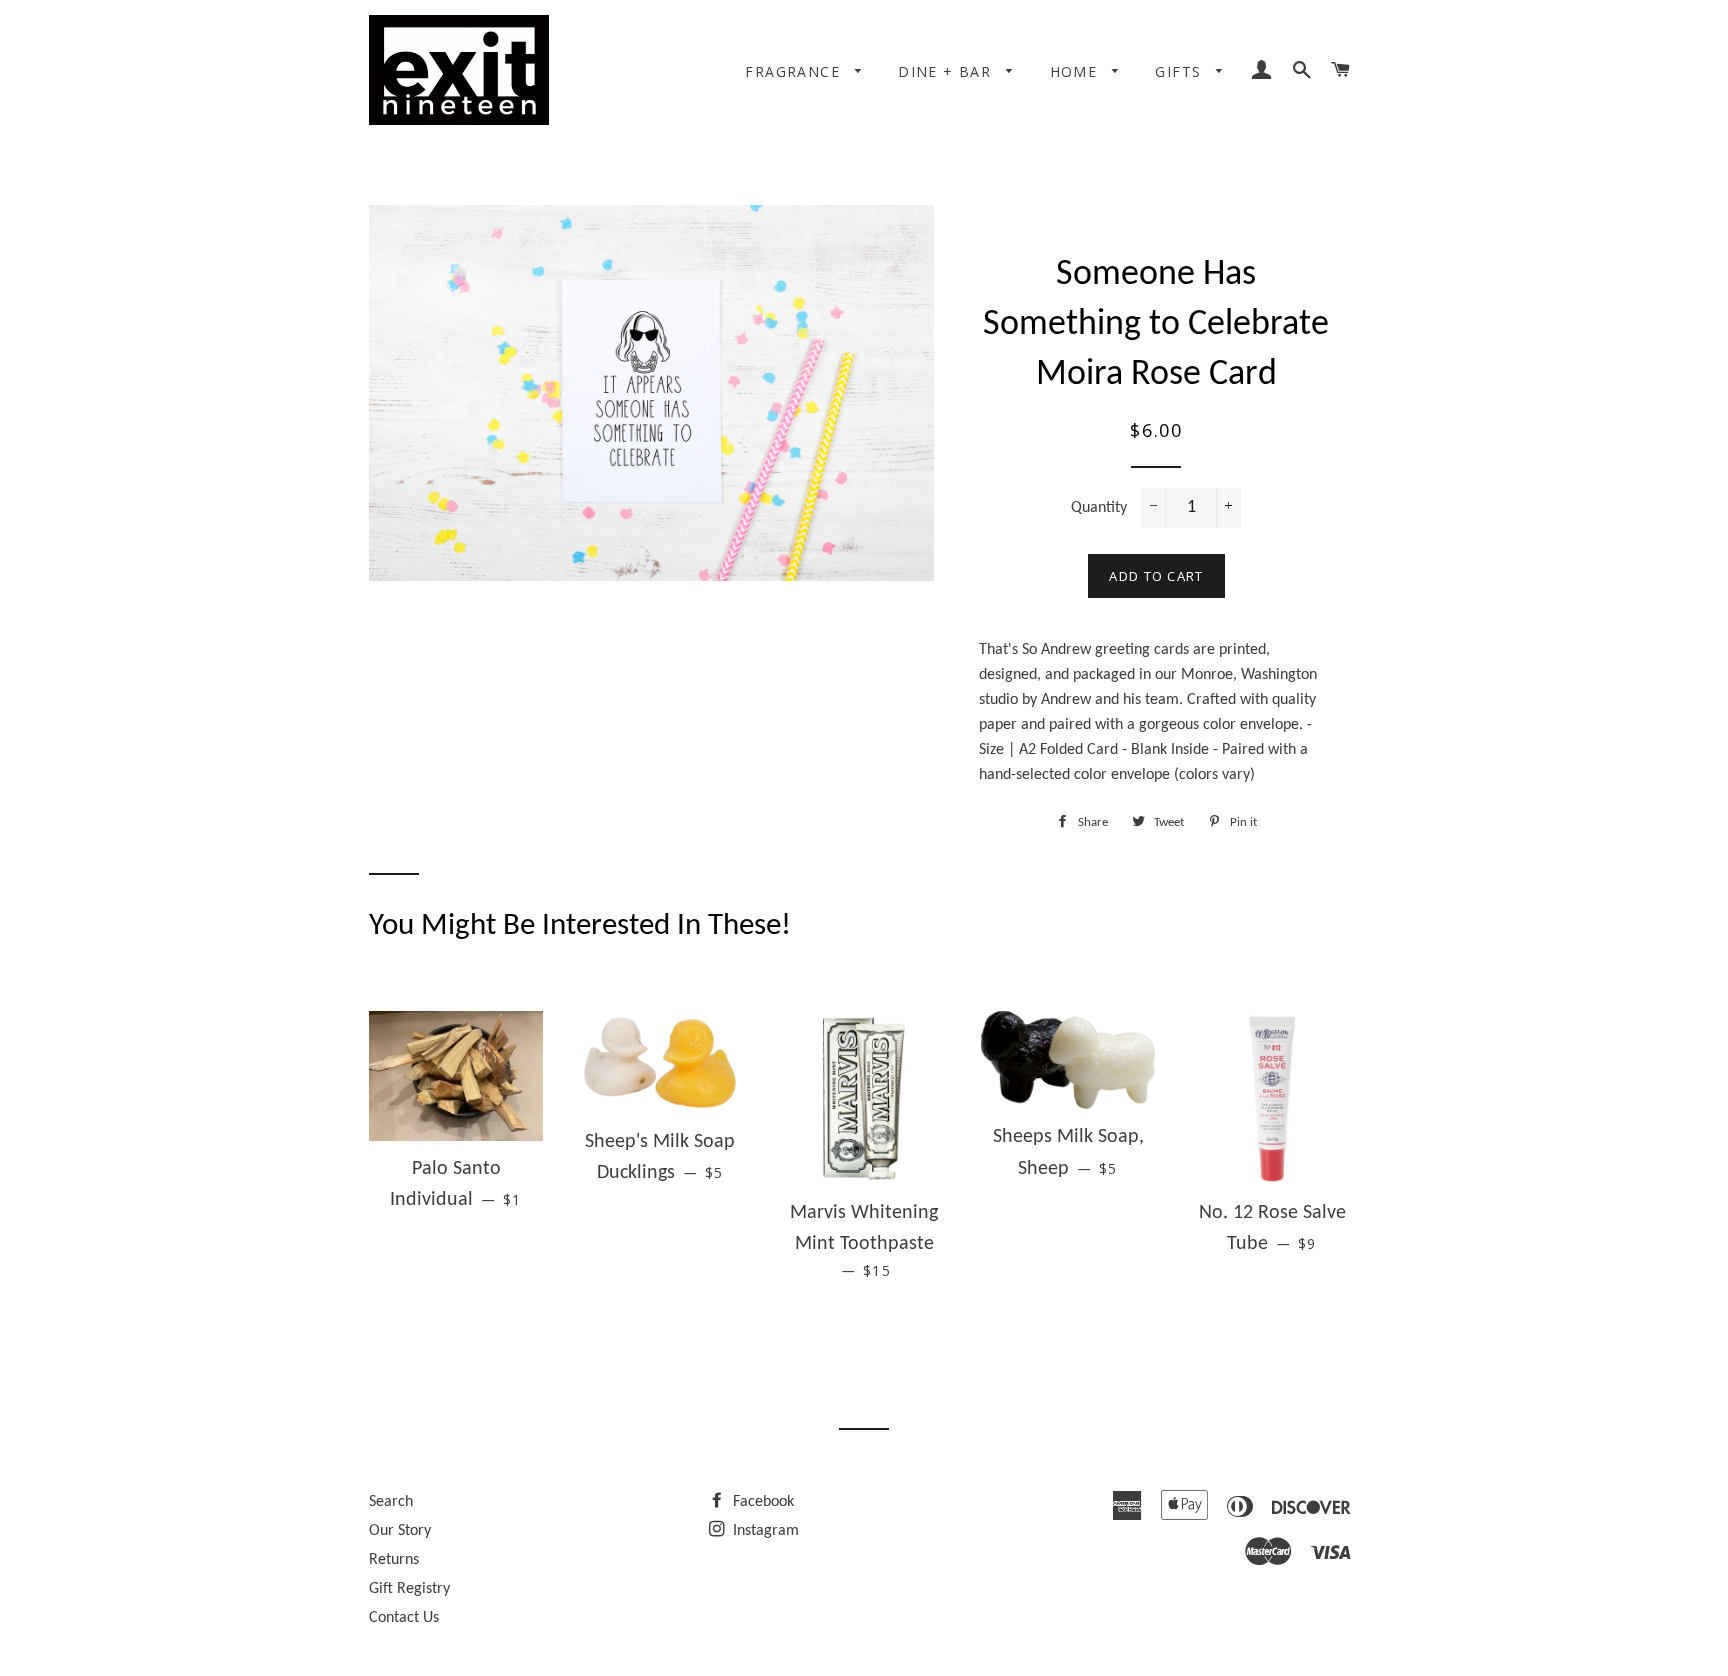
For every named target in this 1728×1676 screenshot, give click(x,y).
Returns (394, 1560)
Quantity (1099, 508)
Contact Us (404, 1618)
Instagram (764, 1531)
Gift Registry (409, 1589)
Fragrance (795, 71)
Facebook (761, 1502)
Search (391, 1502)
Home (1076, 71)
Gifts (1180, 71)
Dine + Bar (947, 71)
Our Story (400, 1531)
